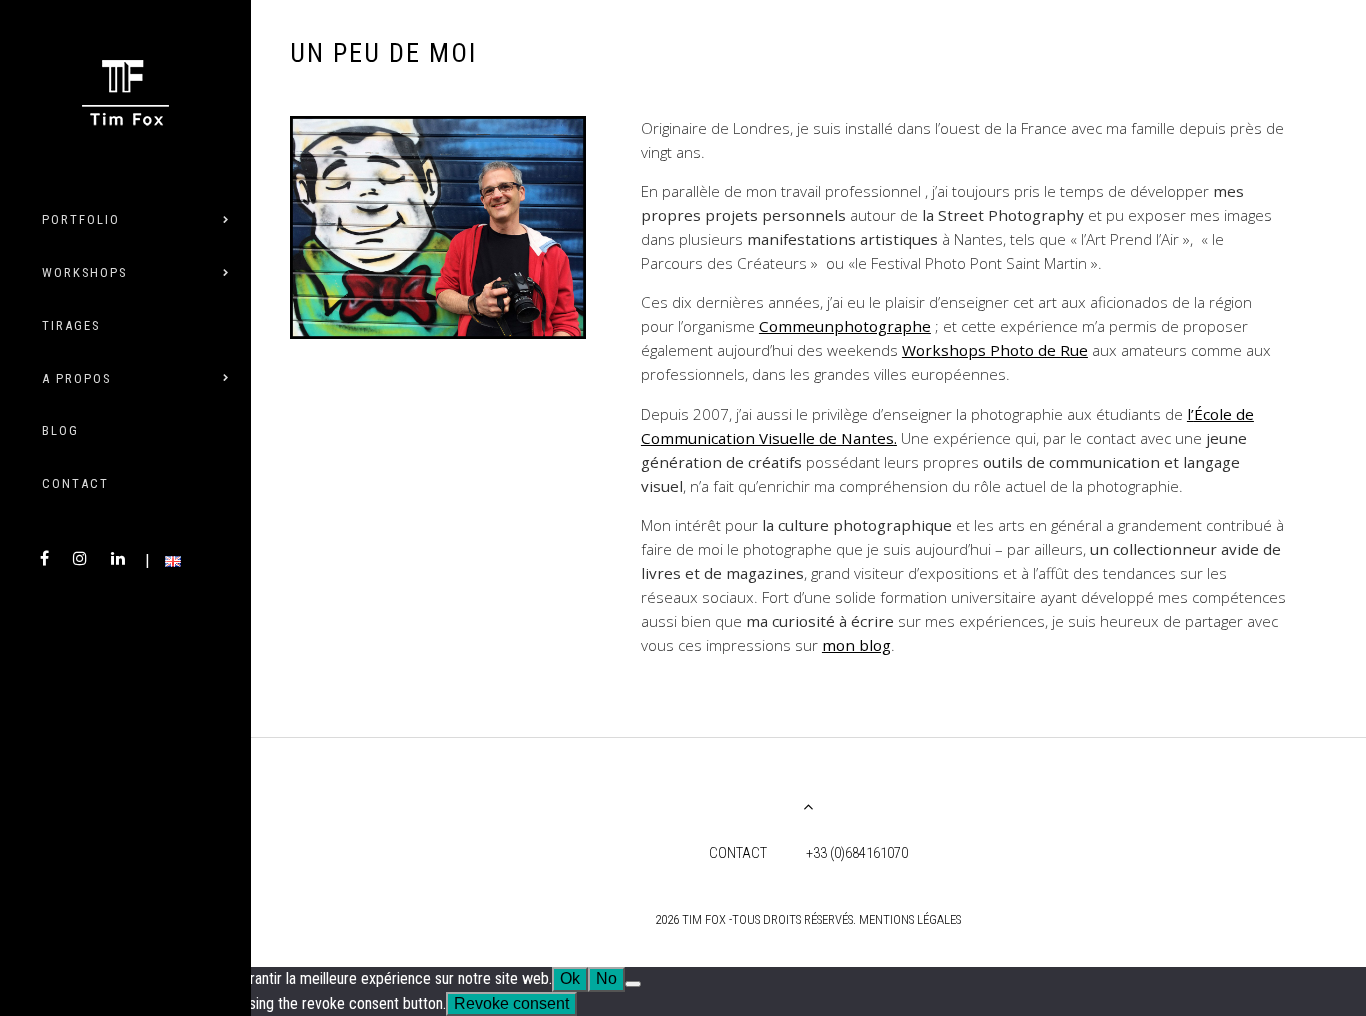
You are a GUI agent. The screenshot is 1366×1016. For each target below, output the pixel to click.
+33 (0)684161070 (857, 853)
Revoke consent (511, 1003)
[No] (633, 984)
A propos (76, 378)
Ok (570, 978)
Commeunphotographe (845, 326)
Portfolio (81, 219)
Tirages (71, 325)
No (606, 978)
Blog (60, 430)
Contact (75, 483)
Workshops (84, 272)
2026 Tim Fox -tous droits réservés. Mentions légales (808, 919)
